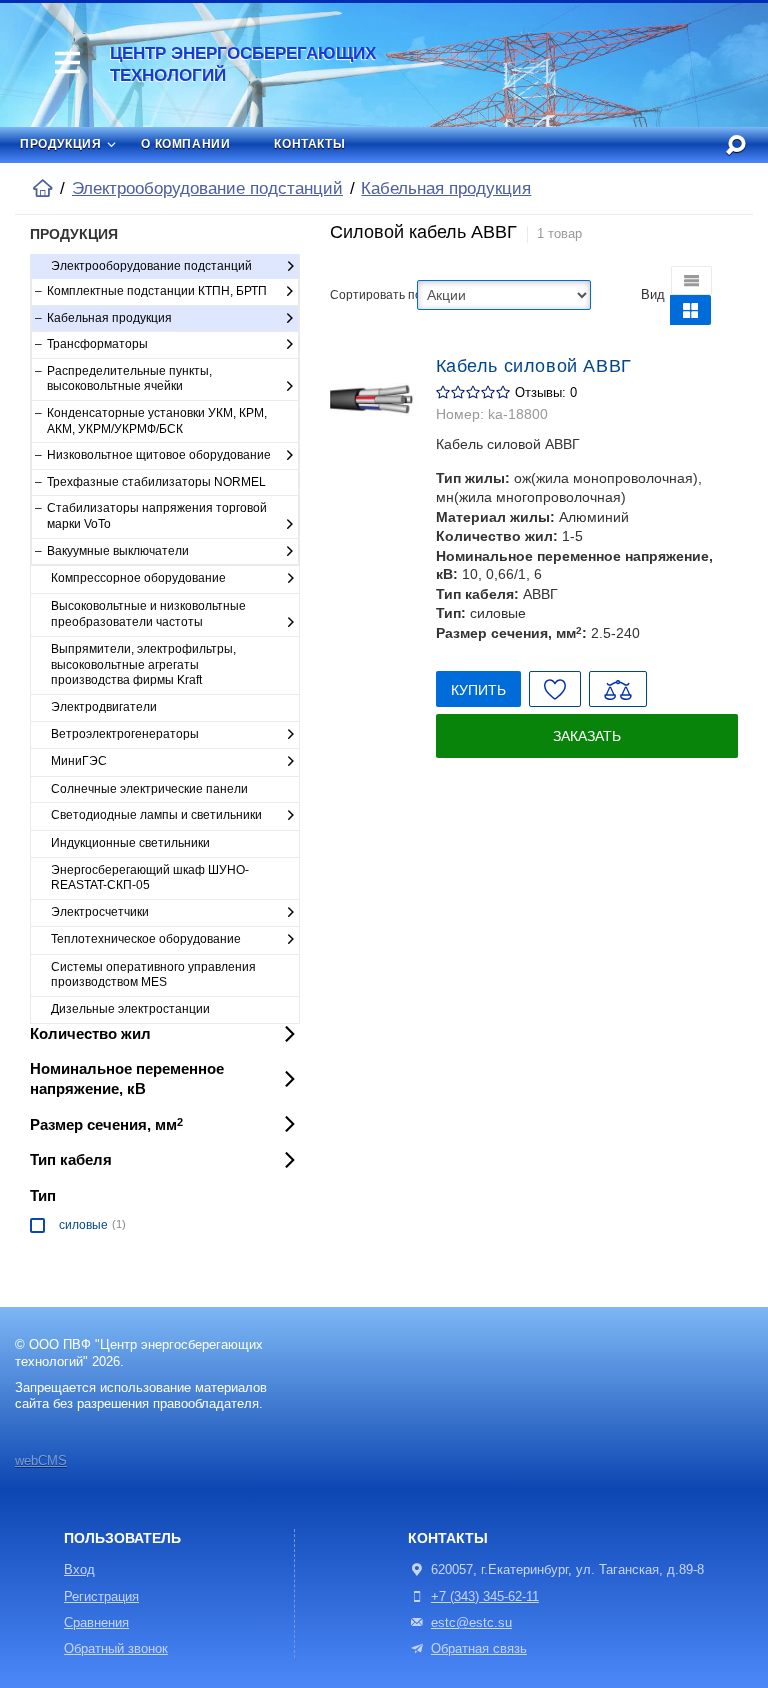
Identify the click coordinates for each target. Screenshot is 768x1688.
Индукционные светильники (130, 843)
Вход (79, 1570)
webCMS (41, 1461)
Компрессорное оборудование (138, 578)
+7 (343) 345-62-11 (485, 1597)
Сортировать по (373, 295)
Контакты (309, 144)
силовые (83, 1225)
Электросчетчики (100, 912)
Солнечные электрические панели (149, 789)
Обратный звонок (116, 1649)
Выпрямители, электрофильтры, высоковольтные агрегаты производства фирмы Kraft (143, 664)
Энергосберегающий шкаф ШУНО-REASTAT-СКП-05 (150, 878)
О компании (185, 144)
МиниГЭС (79, 761)
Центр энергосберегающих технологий (243, 64)
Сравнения (96, 1623)
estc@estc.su (471, 1623)
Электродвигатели (104, 707)
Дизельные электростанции (130, 1009)
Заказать (587, 736)
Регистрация (101, 1597)
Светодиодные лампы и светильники (156, 815)
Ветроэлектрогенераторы (125, 734)
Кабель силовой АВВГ (534, 366)
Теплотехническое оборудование (146, 939)
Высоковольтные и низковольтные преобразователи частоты (148, 614)
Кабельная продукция (446, 188)
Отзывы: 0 (546, 393)
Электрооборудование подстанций (207, 188)
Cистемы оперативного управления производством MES (153, 975)
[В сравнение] (618, 688)
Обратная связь (479, 1649)
